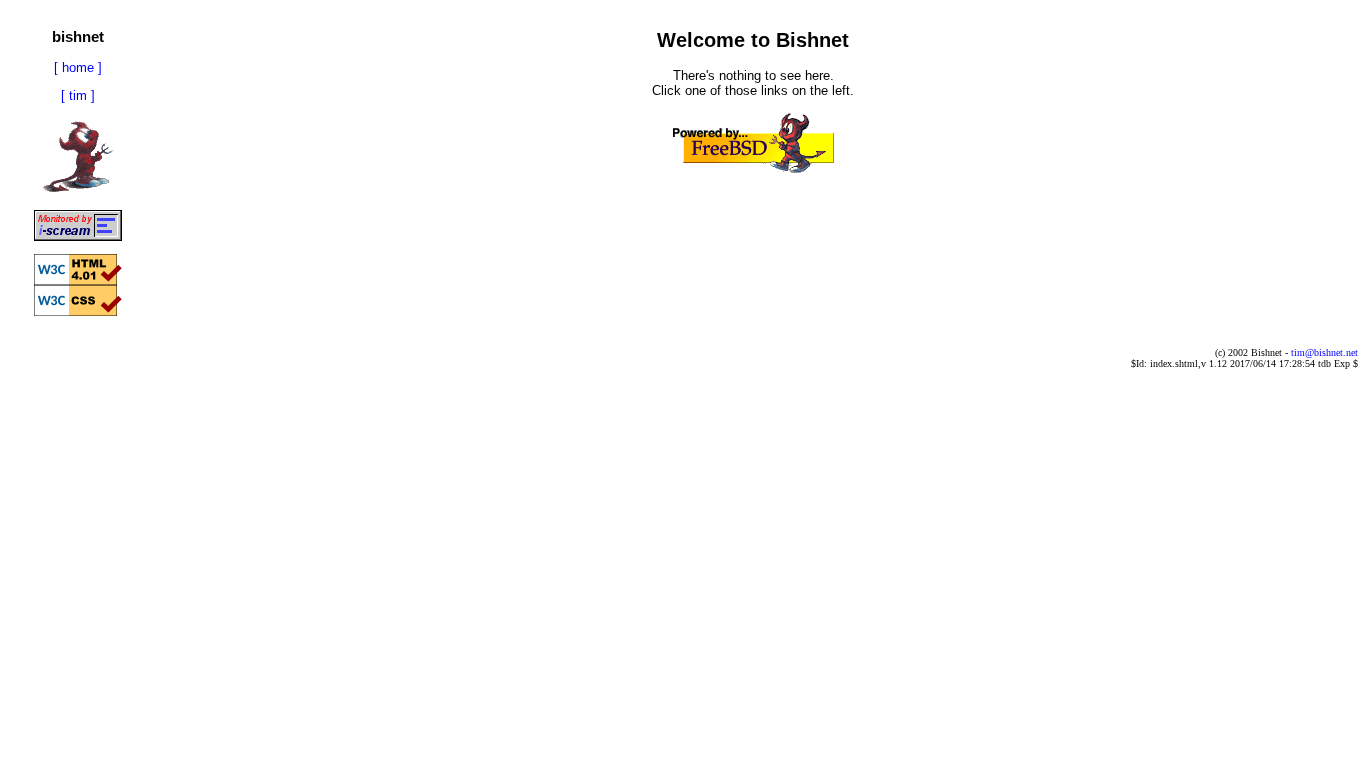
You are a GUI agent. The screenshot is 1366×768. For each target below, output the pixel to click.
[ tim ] (78, 95)
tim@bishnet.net (1324, 352)
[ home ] (78, 67)
